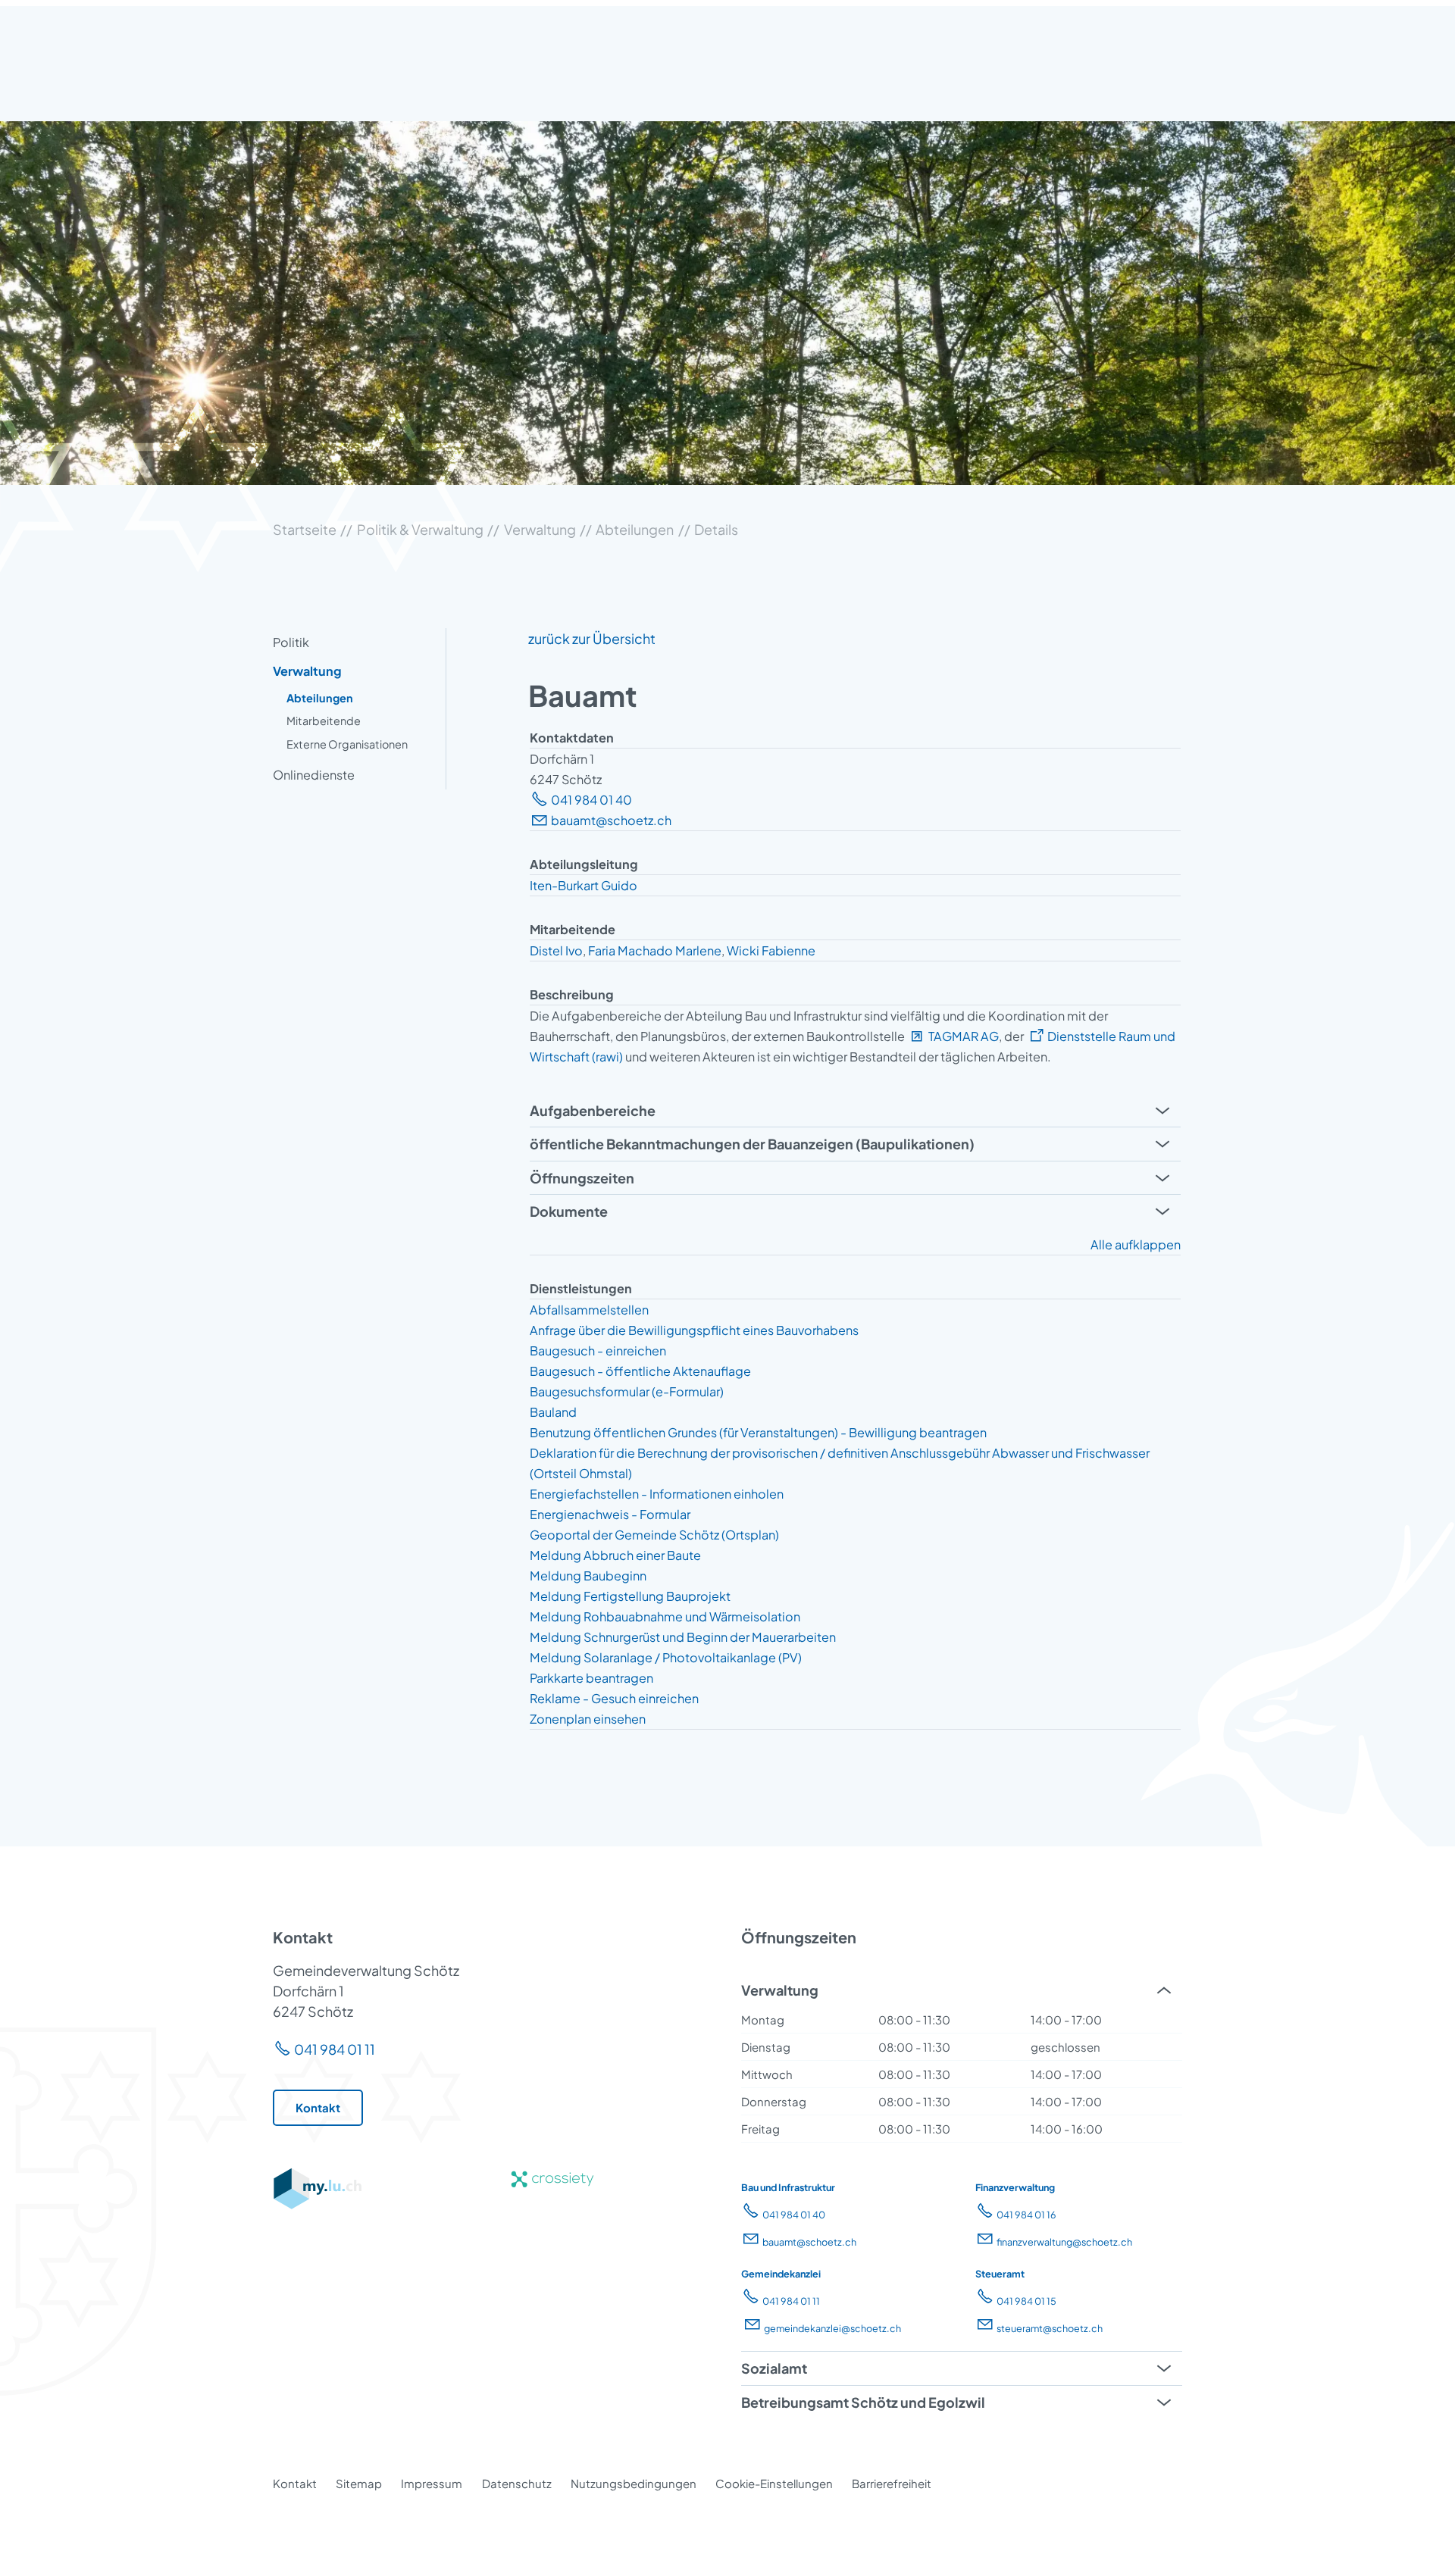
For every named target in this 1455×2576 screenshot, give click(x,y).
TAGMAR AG (964, 1036)
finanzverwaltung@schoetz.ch (1064, 2242)
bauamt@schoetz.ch (611, 820)
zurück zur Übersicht (592, 638)
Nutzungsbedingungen (634, 2483)
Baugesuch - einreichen (598, 1351)
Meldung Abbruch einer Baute (615, 1555)
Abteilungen (320, 698)
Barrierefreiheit (892, 2483)
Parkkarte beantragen (591, 1678)
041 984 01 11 (335, 2049)
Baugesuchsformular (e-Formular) (627, 1391)
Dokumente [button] (569, 1211)
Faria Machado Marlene (655, 950)
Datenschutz (517, 2483)
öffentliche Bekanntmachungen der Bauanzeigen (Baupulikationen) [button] (752, 1144)
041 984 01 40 (591, 800)
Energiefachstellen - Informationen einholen (657, 1494)
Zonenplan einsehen (588, 1719)
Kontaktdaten (572, 738)
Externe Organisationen (347, 744)
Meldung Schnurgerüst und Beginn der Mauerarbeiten (683, 1637)
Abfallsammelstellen (589, 1310)
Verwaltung (307, 671)
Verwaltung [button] (780, 1990)
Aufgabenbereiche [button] (593, 1110)
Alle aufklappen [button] (1136, 1244)
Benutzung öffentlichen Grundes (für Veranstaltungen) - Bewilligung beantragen (758, 1432)
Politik (291, 642)
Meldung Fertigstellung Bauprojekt (630, 1596)
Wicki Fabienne (771, 950)
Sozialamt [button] (774, 2368)
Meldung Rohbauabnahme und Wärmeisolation (665, 1616)
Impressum (432, 2483)
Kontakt (295, 2483)
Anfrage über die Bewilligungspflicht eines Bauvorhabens (694, 1330)
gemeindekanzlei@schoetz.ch (832, 2328)
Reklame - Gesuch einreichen (614, 1698)
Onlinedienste (314, 775)
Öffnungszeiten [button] (582, 1178)
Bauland (553, 1412)
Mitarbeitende (324, 721)
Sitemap (359, 2483)
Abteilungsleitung (584, 864)
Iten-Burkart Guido (584, 885)
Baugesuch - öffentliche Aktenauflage (640, 1371)
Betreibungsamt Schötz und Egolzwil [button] (863, 2402)
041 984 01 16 (1026, 2215)
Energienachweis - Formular (610, 1514)
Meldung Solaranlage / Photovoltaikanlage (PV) (666, 1657)
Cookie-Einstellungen (774, 2483)
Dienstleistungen (581, 1288)
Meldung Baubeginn (588, 1576)
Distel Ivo (556, 950)
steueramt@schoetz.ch (1050, 2328)
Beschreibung (572, 994)
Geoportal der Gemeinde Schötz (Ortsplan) (654, 1535)
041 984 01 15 (1026, 2301)
